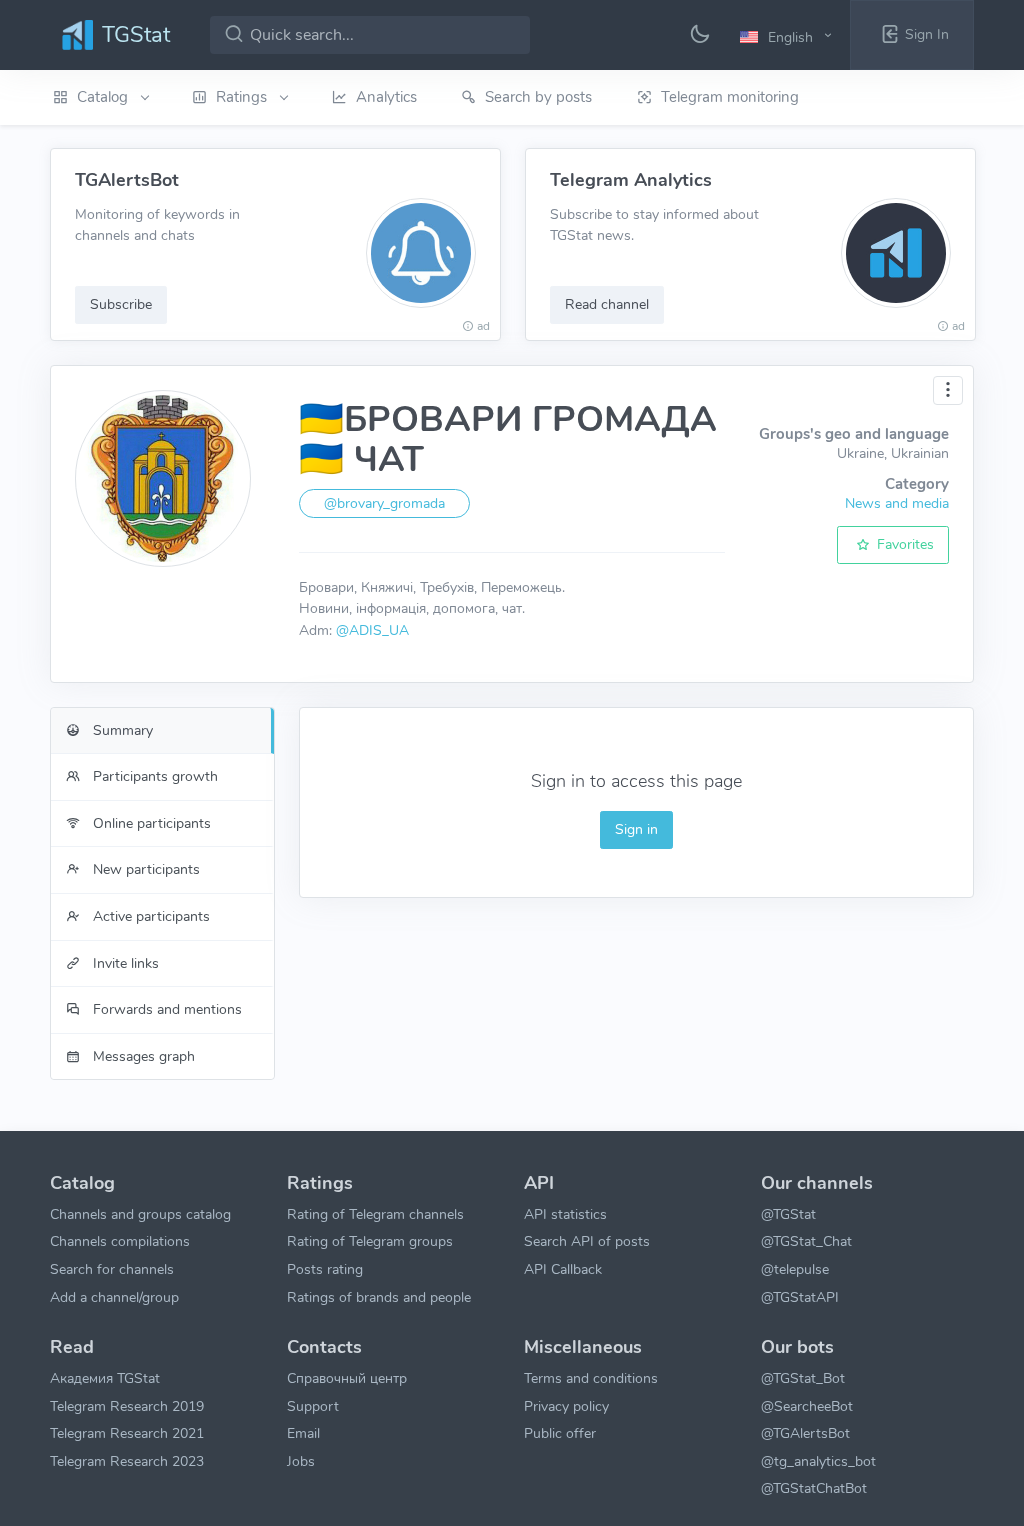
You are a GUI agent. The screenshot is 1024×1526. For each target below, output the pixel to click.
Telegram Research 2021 (127, 1433)
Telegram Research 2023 (127, 1461)
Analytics (386, 97)
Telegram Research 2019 (127, 1406)
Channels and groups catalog (140, 1214)
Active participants (149, 916)
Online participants (150, 823)
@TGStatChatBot (814, 1488)
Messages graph (142, 1056)
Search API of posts (587, 1241)
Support (313, 1406)
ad (483, 326)
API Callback (563, 1269)
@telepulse (795, 1269)
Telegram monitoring (730, 97)
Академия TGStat (105, 1378)
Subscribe (121, 304)
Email (303, 1433)
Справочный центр (347, 1378)
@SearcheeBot (807, 1406)
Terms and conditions (591, 1378)
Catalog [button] (104, 97)
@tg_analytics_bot (818, 1461)
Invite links (124, 963)
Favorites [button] (903, 544)
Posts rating (325, 1269)
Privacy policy (566, 1406)
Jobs (301, 1461)
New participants (144, 869)
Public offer (560, 1433)
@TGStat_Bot (803, 1378)
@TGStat (788, 1214)
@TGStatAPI (800, 1297)
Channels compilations (120, 1241)
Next (996, 245)
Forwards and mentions (165, 1009)
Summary (121, 730)
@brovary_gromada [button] (384, 503)
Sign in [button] (636, 829)
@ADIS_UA (372, 630)
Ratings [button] (243, 97)
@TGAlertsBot (805, 1433)
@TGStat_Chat (806, 1241)
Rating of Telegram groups (370, 1241)
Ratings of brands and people (379, 1297)
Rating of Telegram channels (375, 1214)
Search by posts (538, 97)
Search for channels (112, 1269)
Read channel (607, 304)
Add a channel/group (114, 1297)
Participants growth (153, 776)
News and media (897, 503)
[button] (788, 36)
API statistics (565, 1214)
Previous (28, 245)
